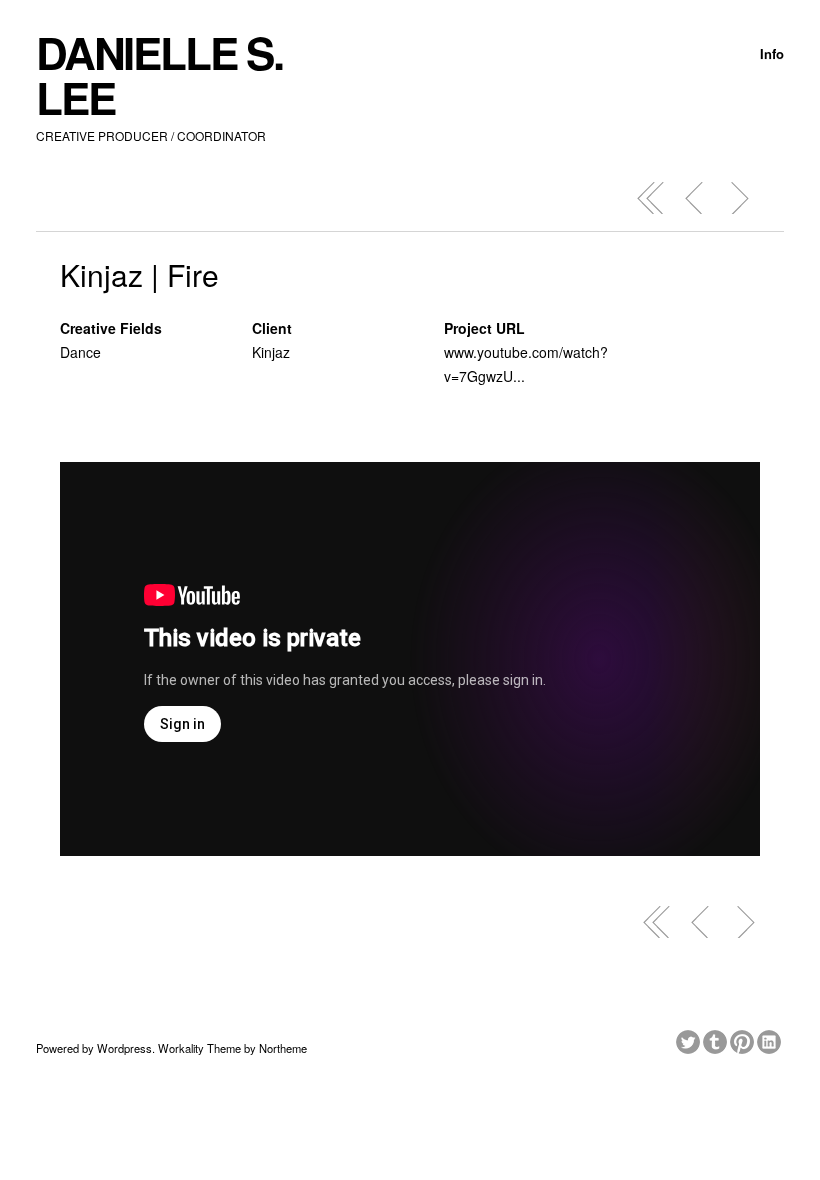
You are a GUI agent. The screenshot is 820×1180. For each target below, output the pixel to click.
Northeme (283, 1048)
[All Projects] (651, 198)
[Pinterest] (743, 1039)
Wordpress (124, 1048)
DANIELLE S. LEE (159, 74)
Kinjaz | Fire (139, 274)
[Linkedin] (770, 1039)
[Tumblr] (716, 1039)
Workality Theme (199, 1048)
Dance (80, 352)
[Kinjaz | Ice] (739, 198)
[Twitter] (689, 1039)
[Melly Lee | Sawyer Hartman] (695, 198)
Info (772, 53)
